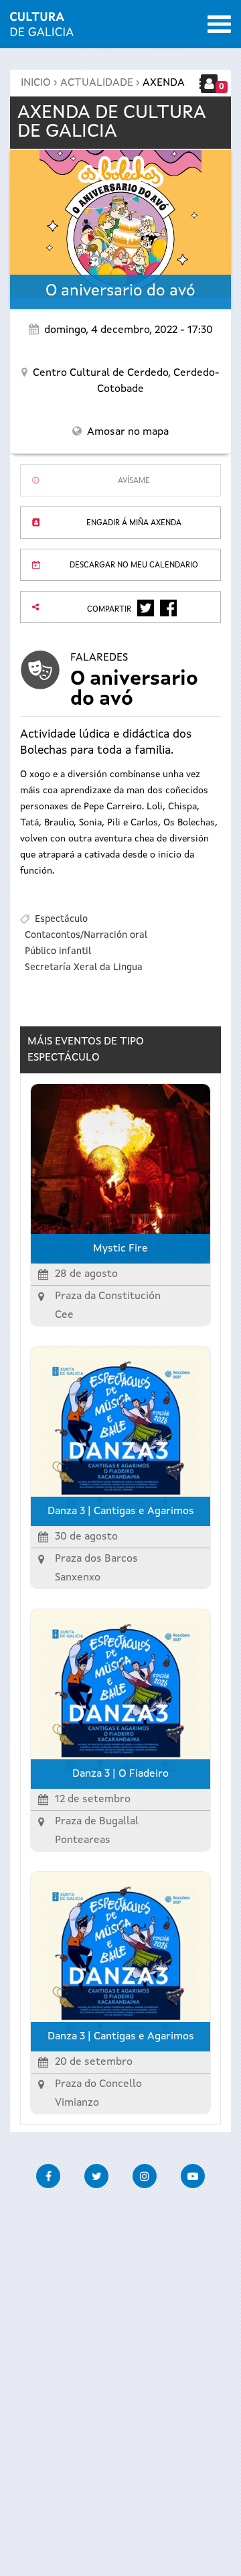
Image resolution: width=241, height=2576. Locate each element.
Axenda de (112, 123)
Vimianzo (77, 2103)
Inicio (36, 83)
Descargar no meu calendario (134, 565)
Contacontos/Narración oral (86, 935)
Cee (64, 1315)
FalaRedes (99, 658)
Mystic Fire (120, 1249)
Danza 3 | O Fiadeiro (120, 1774)
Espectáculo (61, 919)
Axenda (164, 83)
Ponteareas (83, 1840)
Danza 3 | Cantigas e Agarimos (121, 1511)
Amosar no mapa (128, 432)
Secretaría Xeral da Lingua (84, 967)
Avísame (134, 481)
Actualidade (97, 83)
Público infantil (58, 951)
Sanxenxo (78, 1578)
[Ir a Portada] (42, 28)
